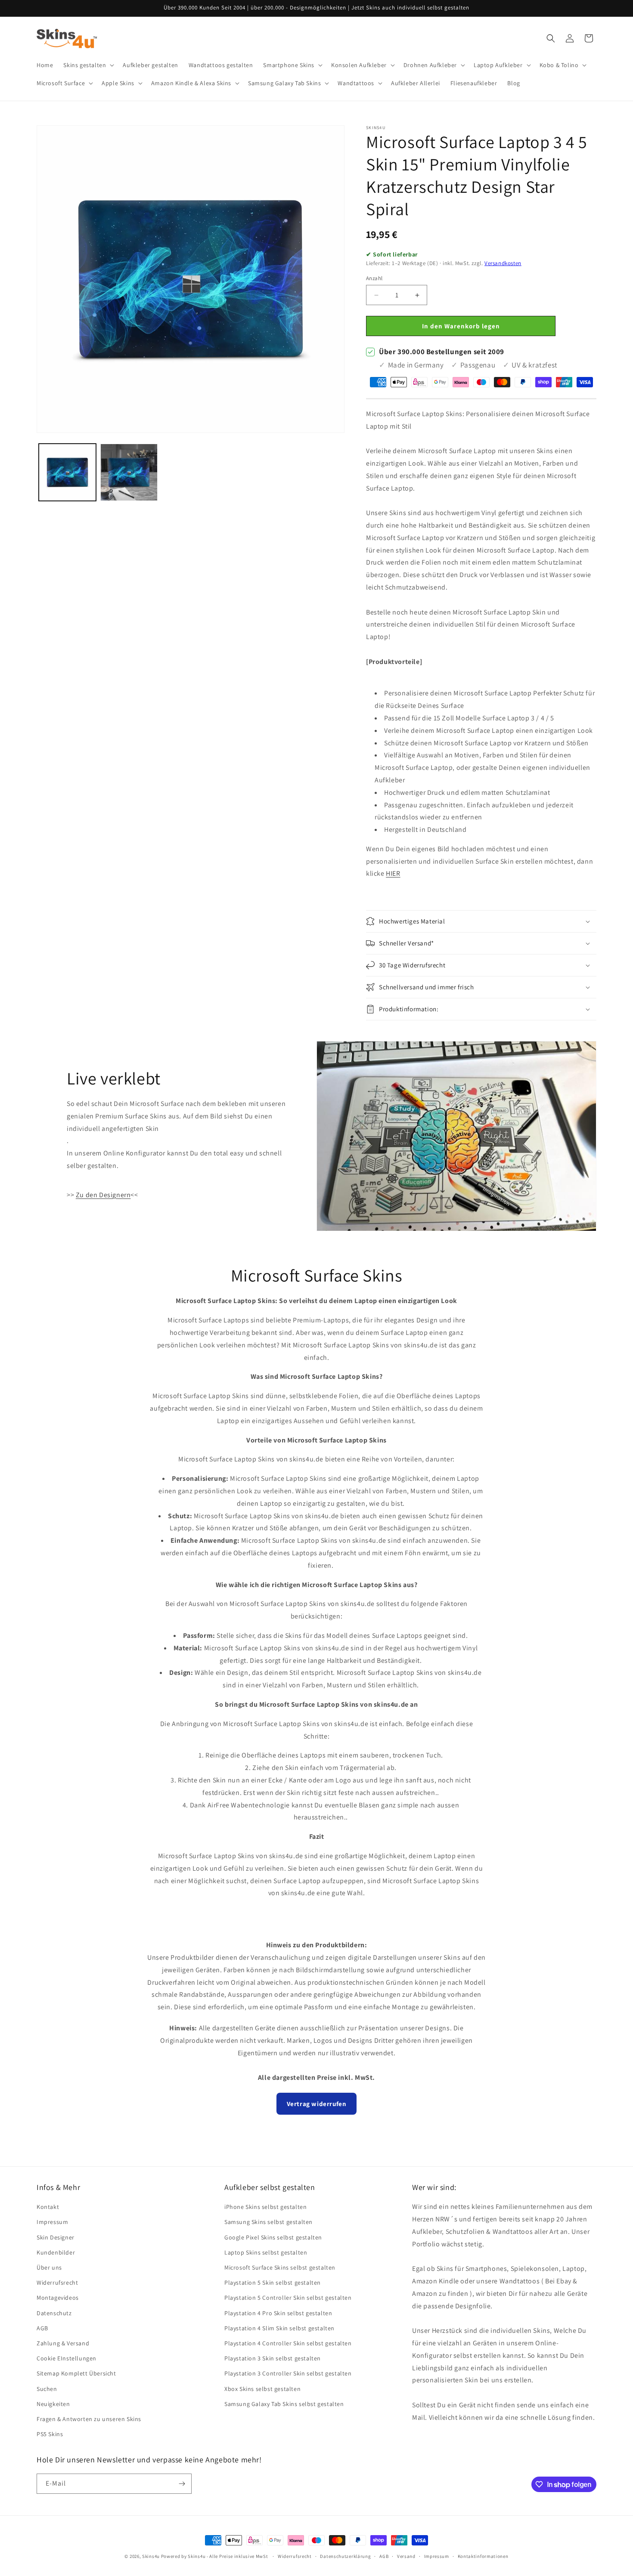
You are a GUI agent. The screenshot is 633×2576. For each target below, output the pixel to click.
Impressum (52, 2222)
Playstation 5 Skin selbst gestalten (273, 2283)
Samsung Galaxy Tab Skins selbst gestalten (284, 2404)
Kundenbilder (56, 2252)
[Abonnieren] (182, 2484)
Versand (406, 2556)
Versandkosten (503, 263)
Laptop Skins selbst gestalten (266, 2252)
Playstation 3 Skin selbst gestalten (273, 2358)
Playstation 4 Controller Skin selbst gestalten (288, 2343)
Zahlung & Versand (63, 2343)
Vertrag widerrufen (317, 2104)
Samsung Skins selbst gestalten (268, 2222)
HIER (393, 873)
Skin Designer (56, 2237)
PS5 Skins (50, 2434)
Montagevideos (58, 2298)
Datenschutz (54, 2313)
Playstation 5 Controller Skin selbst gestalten (288, 2298)
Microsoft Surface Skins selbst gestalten (280, 2267)
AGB (42, 2328)
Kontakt (48, 2207)
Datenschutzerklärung (345, 2556)
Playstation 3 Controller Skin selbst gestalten (288, 2373)
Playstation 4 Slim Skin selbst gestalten (279, 2328)
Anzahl (374, 278)
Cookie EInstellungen (67, 2358)
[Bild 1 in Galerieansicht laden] (67, 472)
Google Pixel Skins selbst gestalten (273, 2237)
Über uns (49, 2267)
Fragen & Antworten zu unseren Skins (89, 2419)
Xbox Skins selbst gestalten (262, 2389)
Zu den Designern (103, 1195)
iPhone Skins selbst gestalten (265, 2207)
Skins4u (151, 2556)
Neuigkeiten (53, 2404)
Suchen (47, 2389)
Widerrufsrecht (57, 2283)
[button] (88, 65)
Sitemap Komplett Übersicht (76, 2373)
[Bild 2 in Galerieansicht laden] (129, 472)
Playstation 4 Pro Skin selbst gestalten (278, 2313)
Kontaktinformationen (483, 2556)
